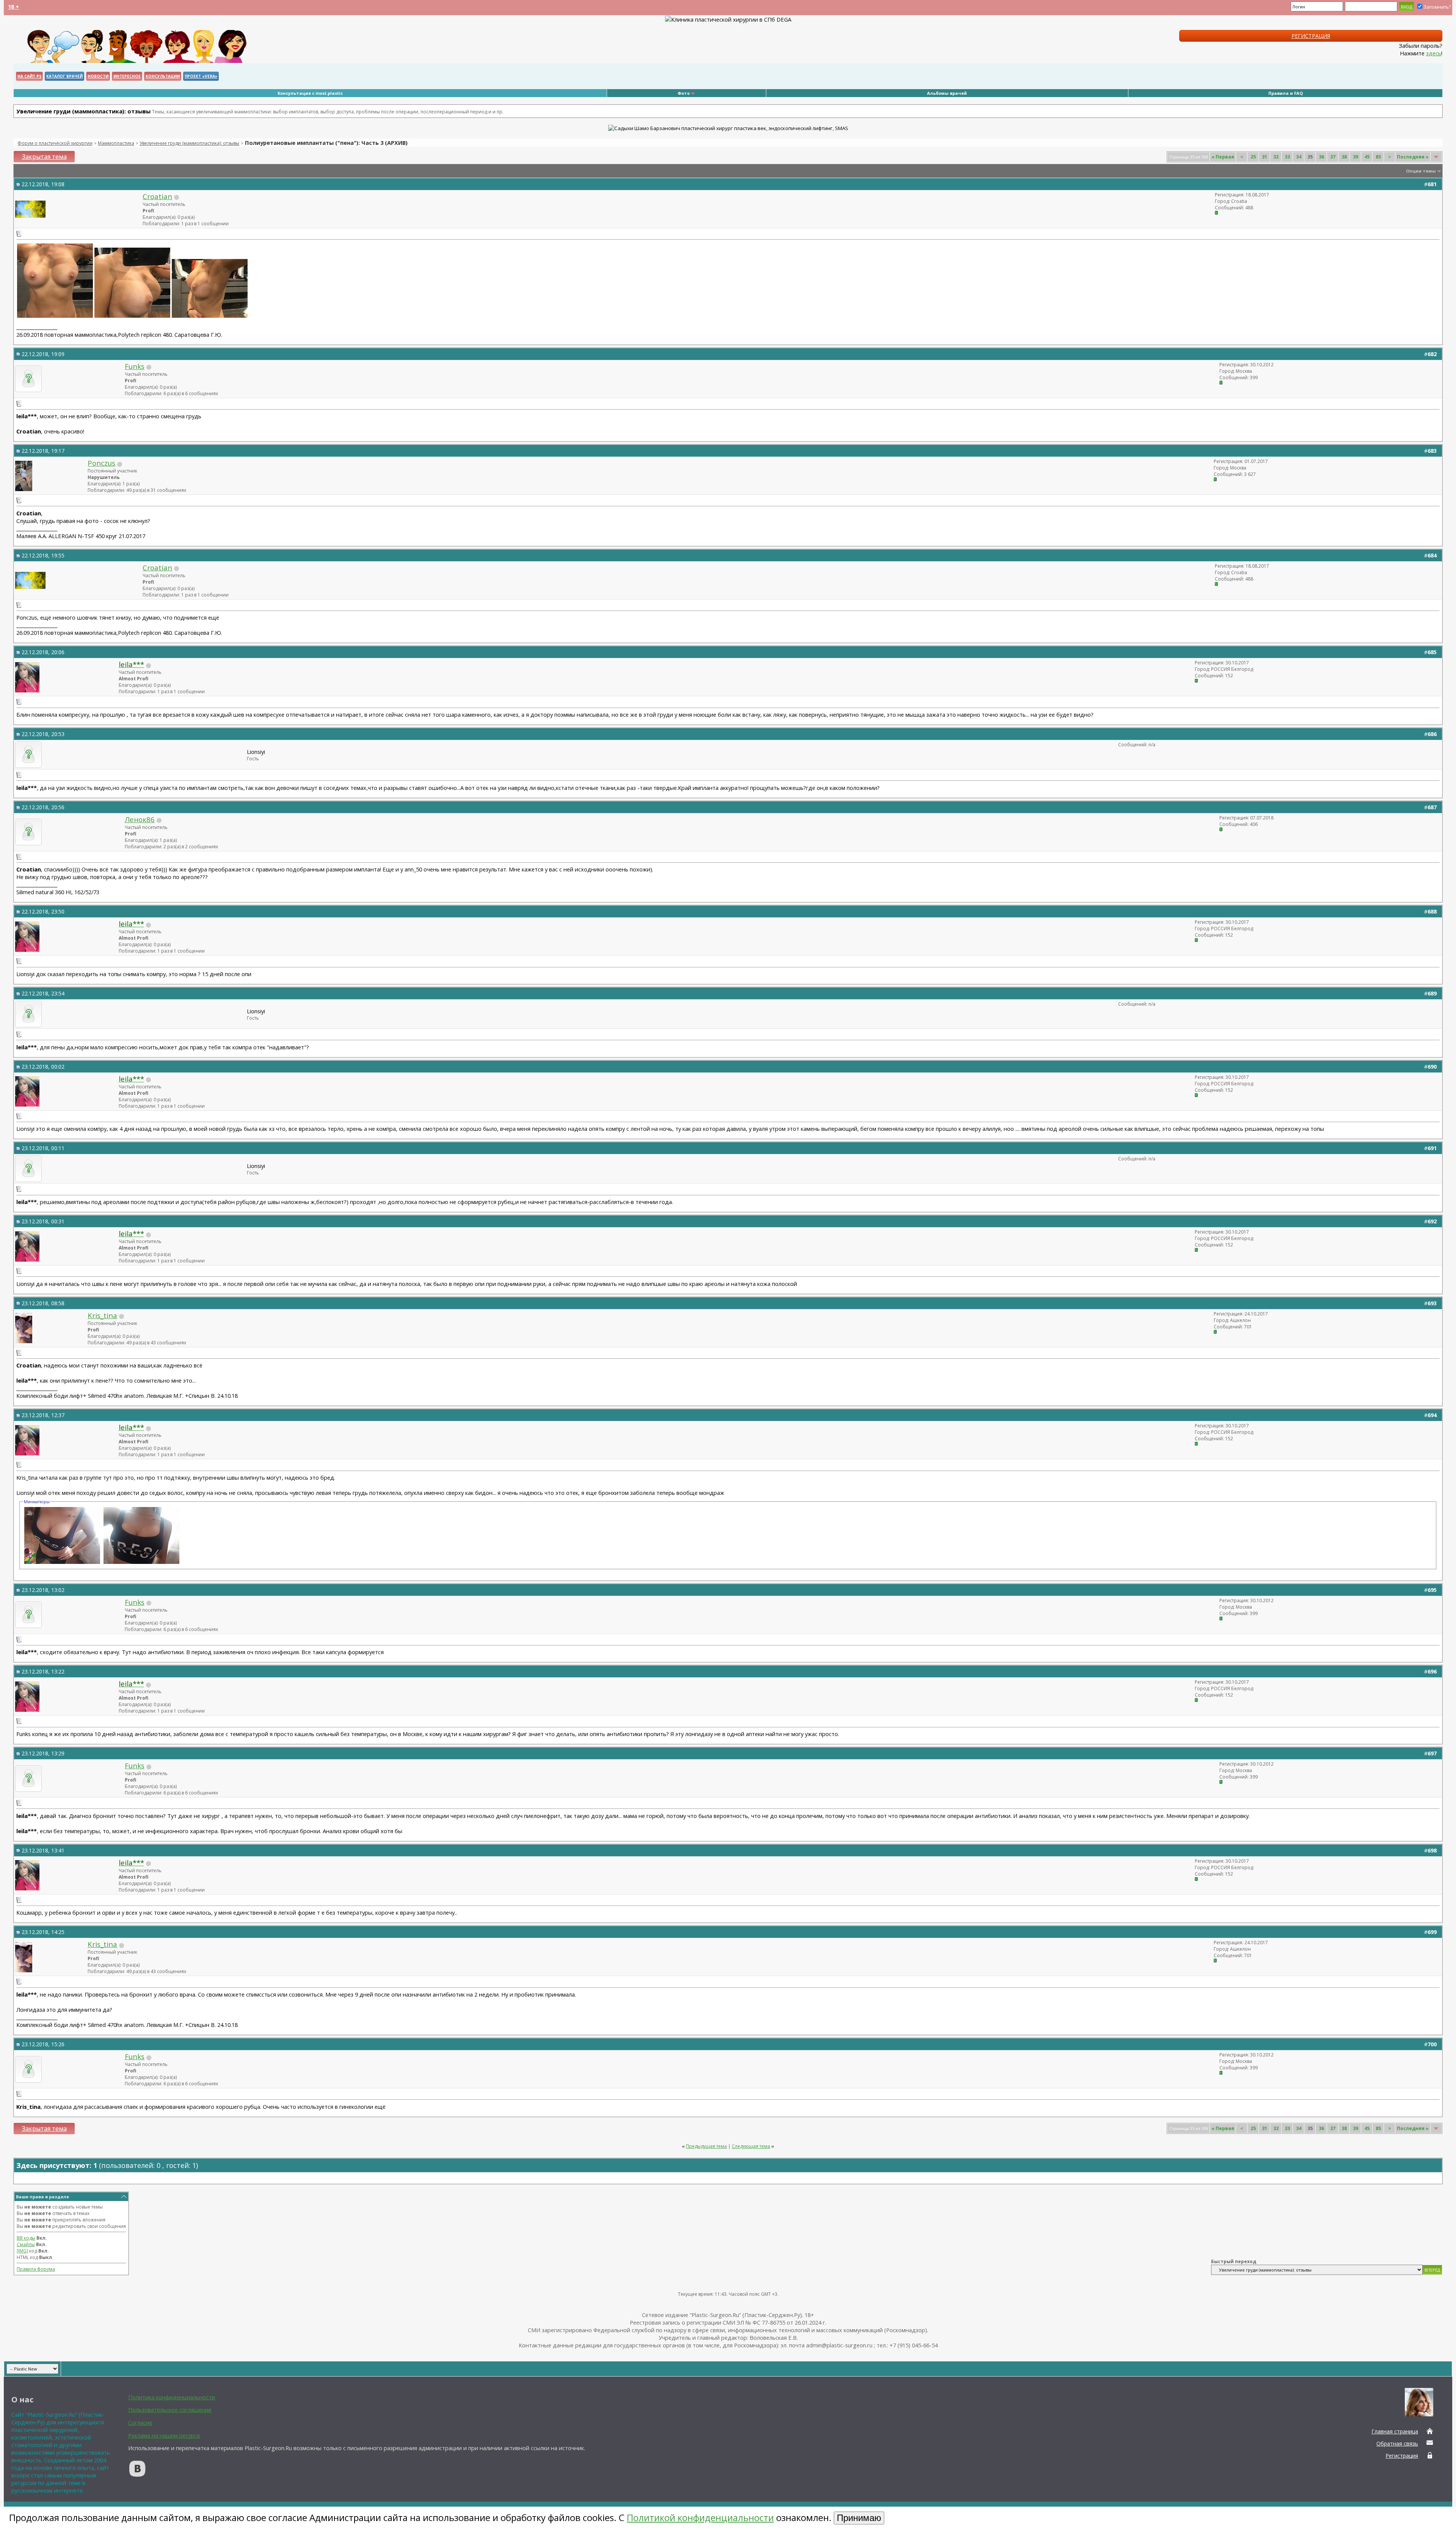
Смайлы (26, 2244)
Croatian (157, 196)
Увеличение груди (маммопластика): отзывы (189, 143)
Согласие (140, 2422)
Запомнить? (1437, 7)
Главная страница (1395, 2431)
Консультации (163, 76)
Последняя (1413, 157)
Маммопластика (116, 143)
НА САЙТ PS (29, 76)
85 (1378, 157)
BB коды (26, 2238)
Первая (1223, 157)
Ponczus (101, 463)
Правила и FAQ (1286, 93)
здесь (1434, 53)
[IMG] (22, 2251)
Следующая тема (751, 2146)
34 (1299, 157)
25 (1253, 157)
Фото (684, 93)
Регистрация (1311, 36)
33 (1287, 157)
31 (1265, 157)
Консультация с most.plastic (310, 93)
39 (1356, 157)
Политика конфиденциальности (172, 2397)
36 (1321, 157)
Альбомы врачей (947, 93)
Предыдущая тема (706, 2146)
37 (1333, 157)
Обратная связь (1397, 2443)
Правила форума (36, 2269)
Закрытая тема (44, 157)
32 (1276, 157)
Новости (98, 76)
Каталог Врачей (64, 76)
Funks (135, 366)
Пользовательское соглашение (170, 2410)
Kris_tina (102, 1315)
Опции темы (1421, 171)
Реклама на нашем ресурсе (164, 2435)
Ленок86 (140, 819)
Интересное (127, 76)
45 (1367, 157)
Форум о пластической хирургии (55, 143)
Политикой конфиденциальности (700, 2517)
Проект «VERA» (201, 76)
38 (1344, 157)
